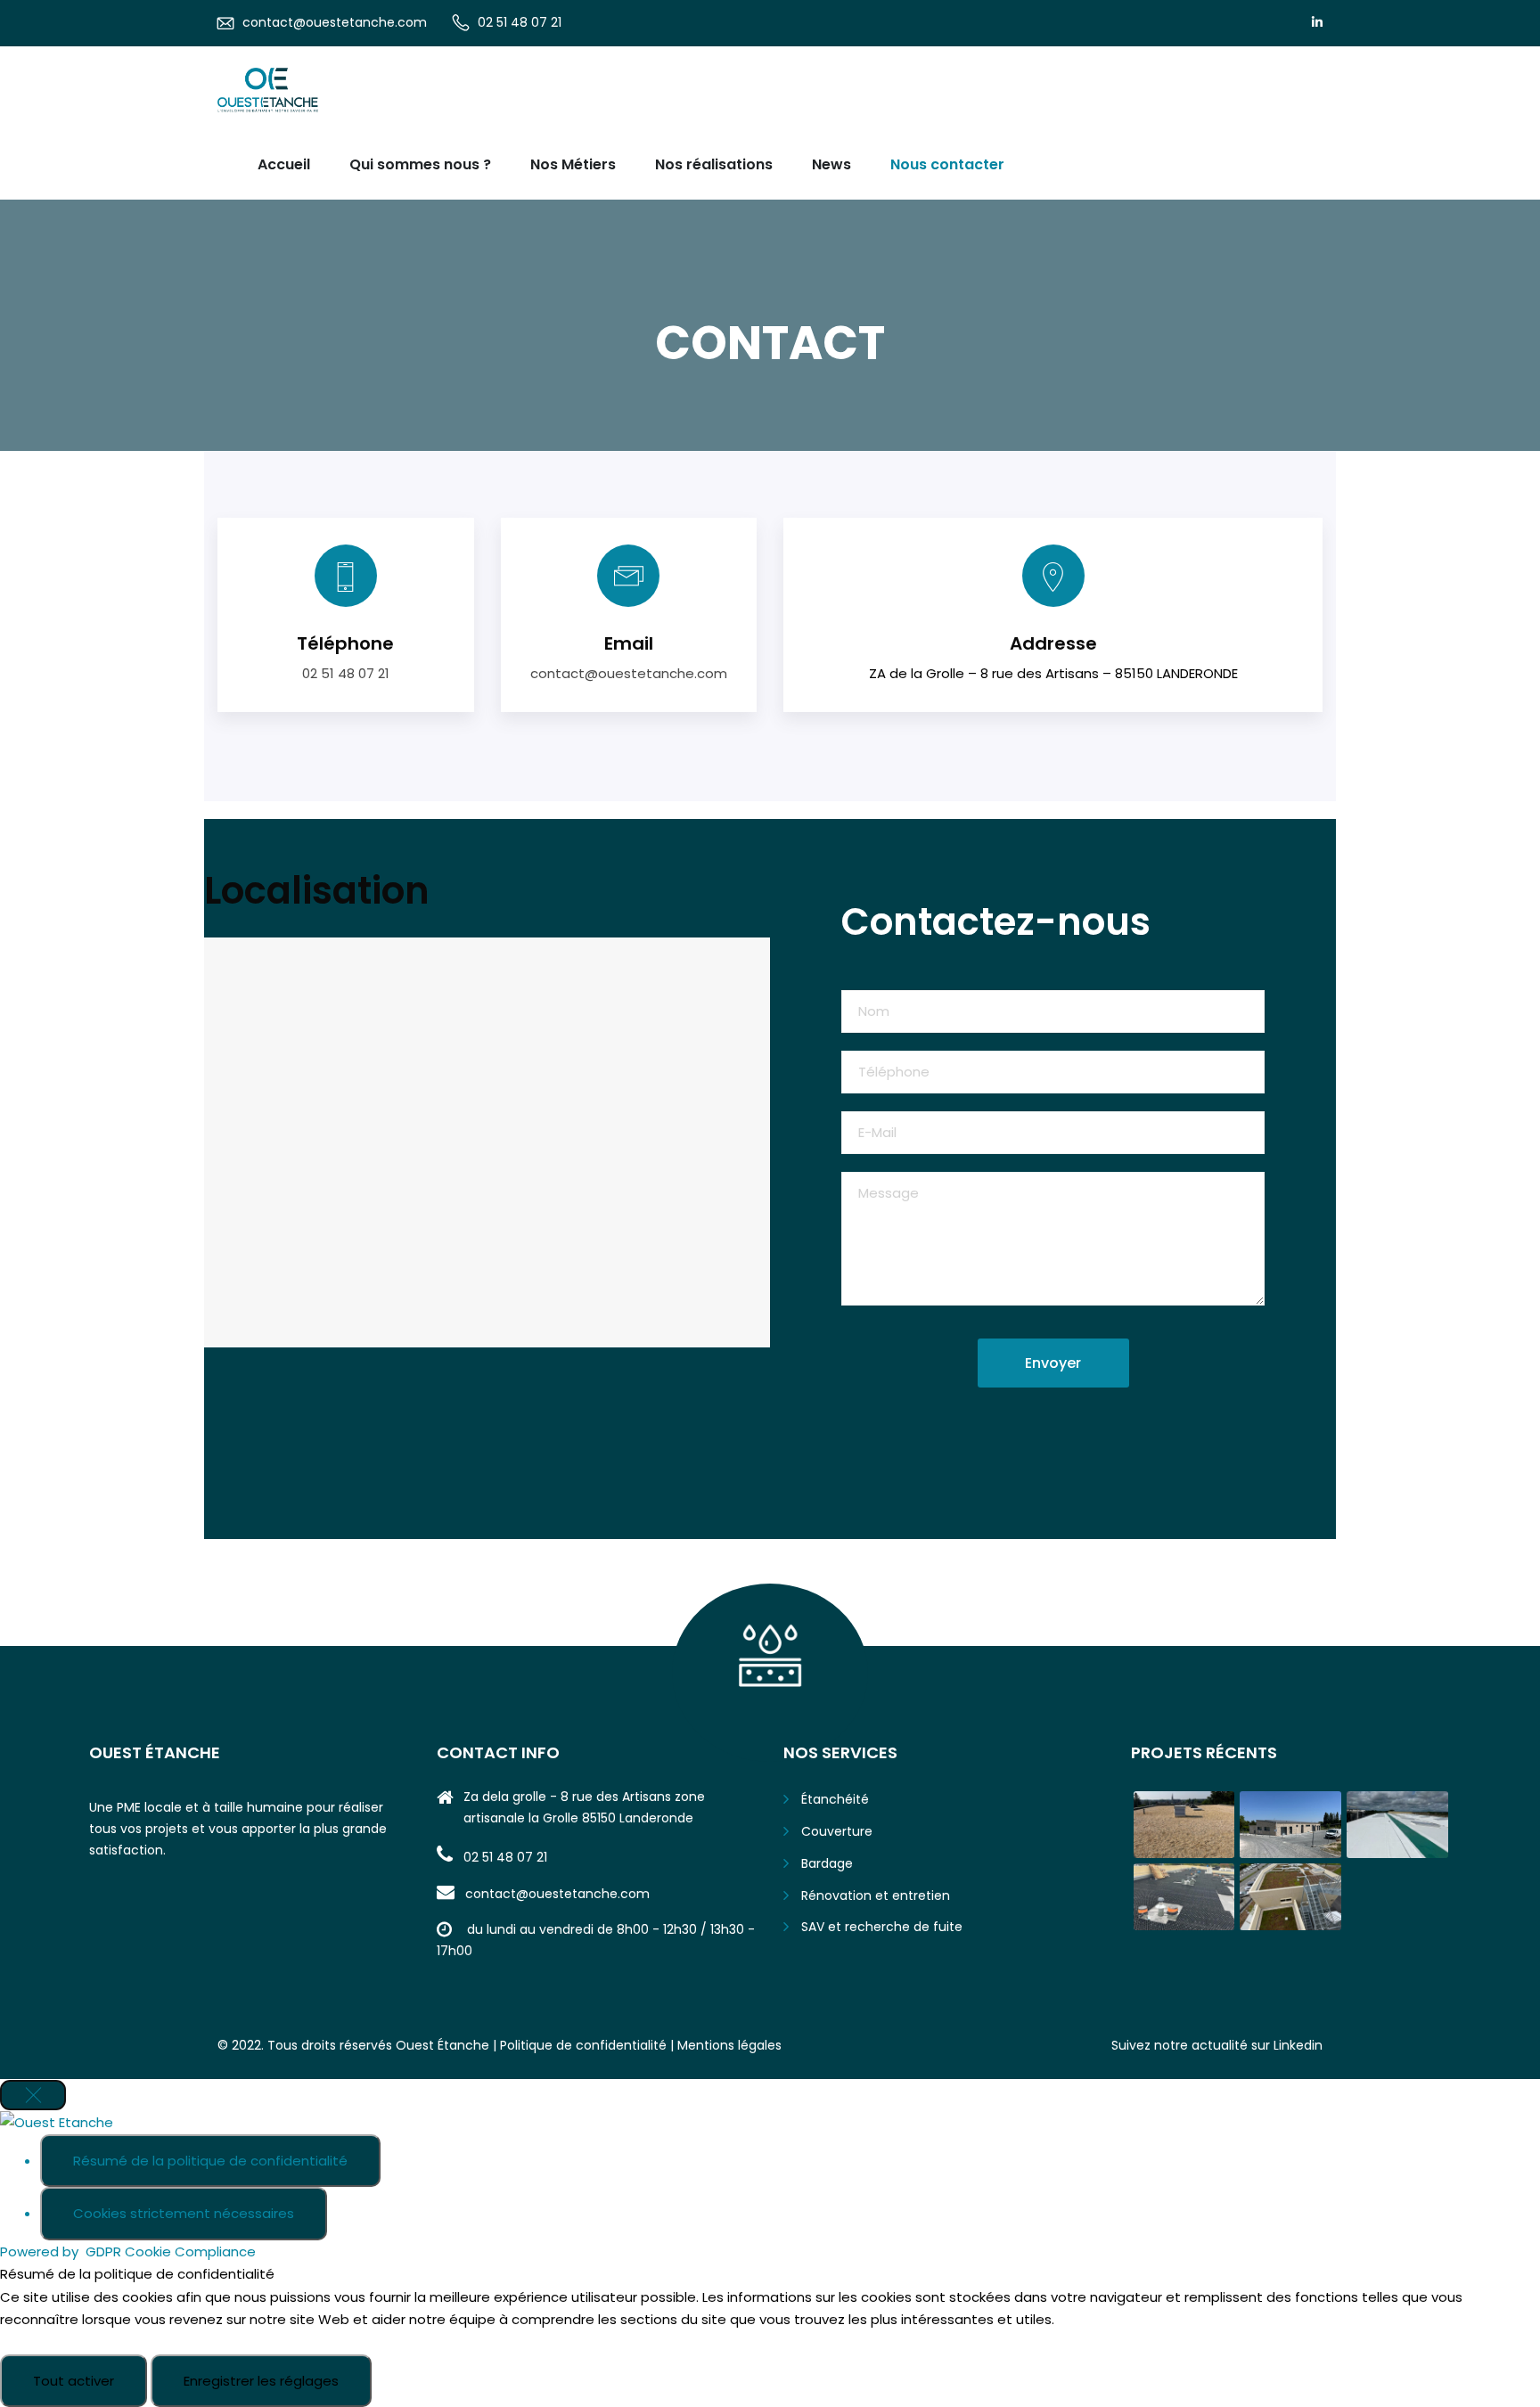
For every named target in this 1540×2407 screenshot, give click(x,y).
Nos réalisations (714, 164)
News (831, 164)
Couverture (837, 1831)
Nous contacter (947, 164)
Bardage (827, 1863)
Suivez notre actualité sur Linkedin (1217, 2045)
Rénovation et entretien (876, 1895)
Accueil (284, 164)
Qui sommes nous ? (420, 164)
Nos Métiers (573, 164)
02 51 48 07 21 (520, 22)
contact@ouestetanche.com (335, 22)
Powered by (128, 2251)
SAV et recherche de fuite (882, 1927)
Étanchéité (835, 1799)
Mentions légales (729, 2045)
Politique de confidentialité (583, 2045)
